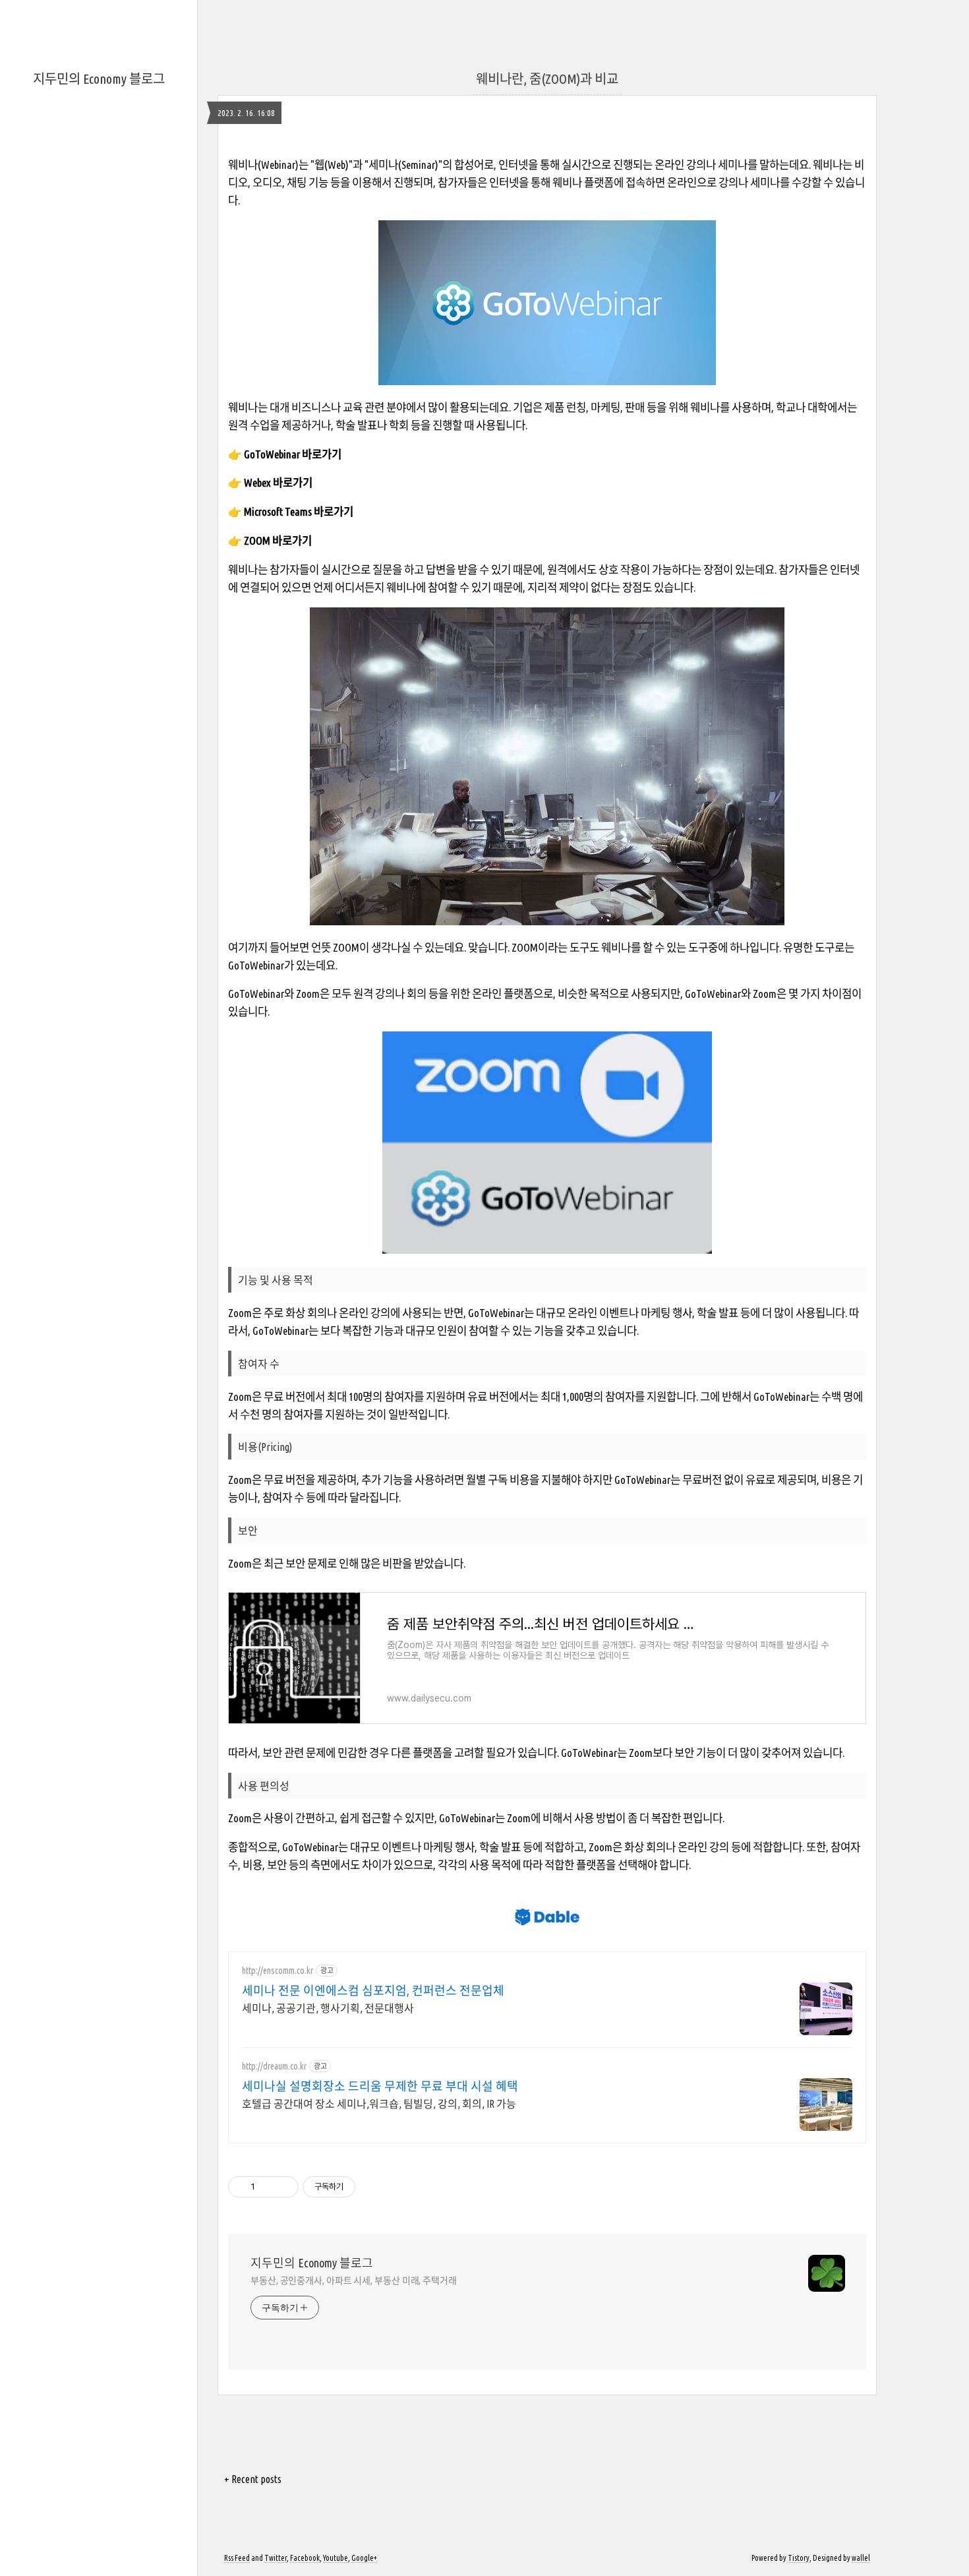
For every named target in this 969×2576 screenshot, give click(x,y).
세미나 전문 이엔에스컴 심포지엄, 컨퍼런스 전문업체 (373, 1990)
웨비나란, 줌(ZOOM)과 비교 (547, 79)
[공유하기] (267, 2187)
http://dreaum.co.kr (274, 2066)
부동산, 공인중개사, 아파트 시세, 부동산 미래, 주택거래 (354, 2281)
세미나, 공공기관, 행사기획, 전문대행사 (328, 2008)
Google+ (364, 2558)
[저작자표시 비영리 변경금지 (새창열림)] (373, 2187)
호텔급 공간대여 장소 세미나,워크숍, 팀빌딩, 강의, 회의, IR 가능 (379, 2104)
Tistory (799, 2558)
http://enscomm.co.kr (278, 1971)
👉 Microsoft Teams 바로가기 (291, 511)
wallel (861, 2558)
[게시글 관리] (284, 2187)
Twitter (276, 2558)
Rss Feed (237, 2558)
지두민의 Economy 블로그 (99, 79)
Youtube (336, 2558)
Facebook (305, 2558)
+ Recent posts (253, 2479)
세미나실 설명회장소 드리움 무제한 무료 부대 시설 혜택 (380, 2086)
